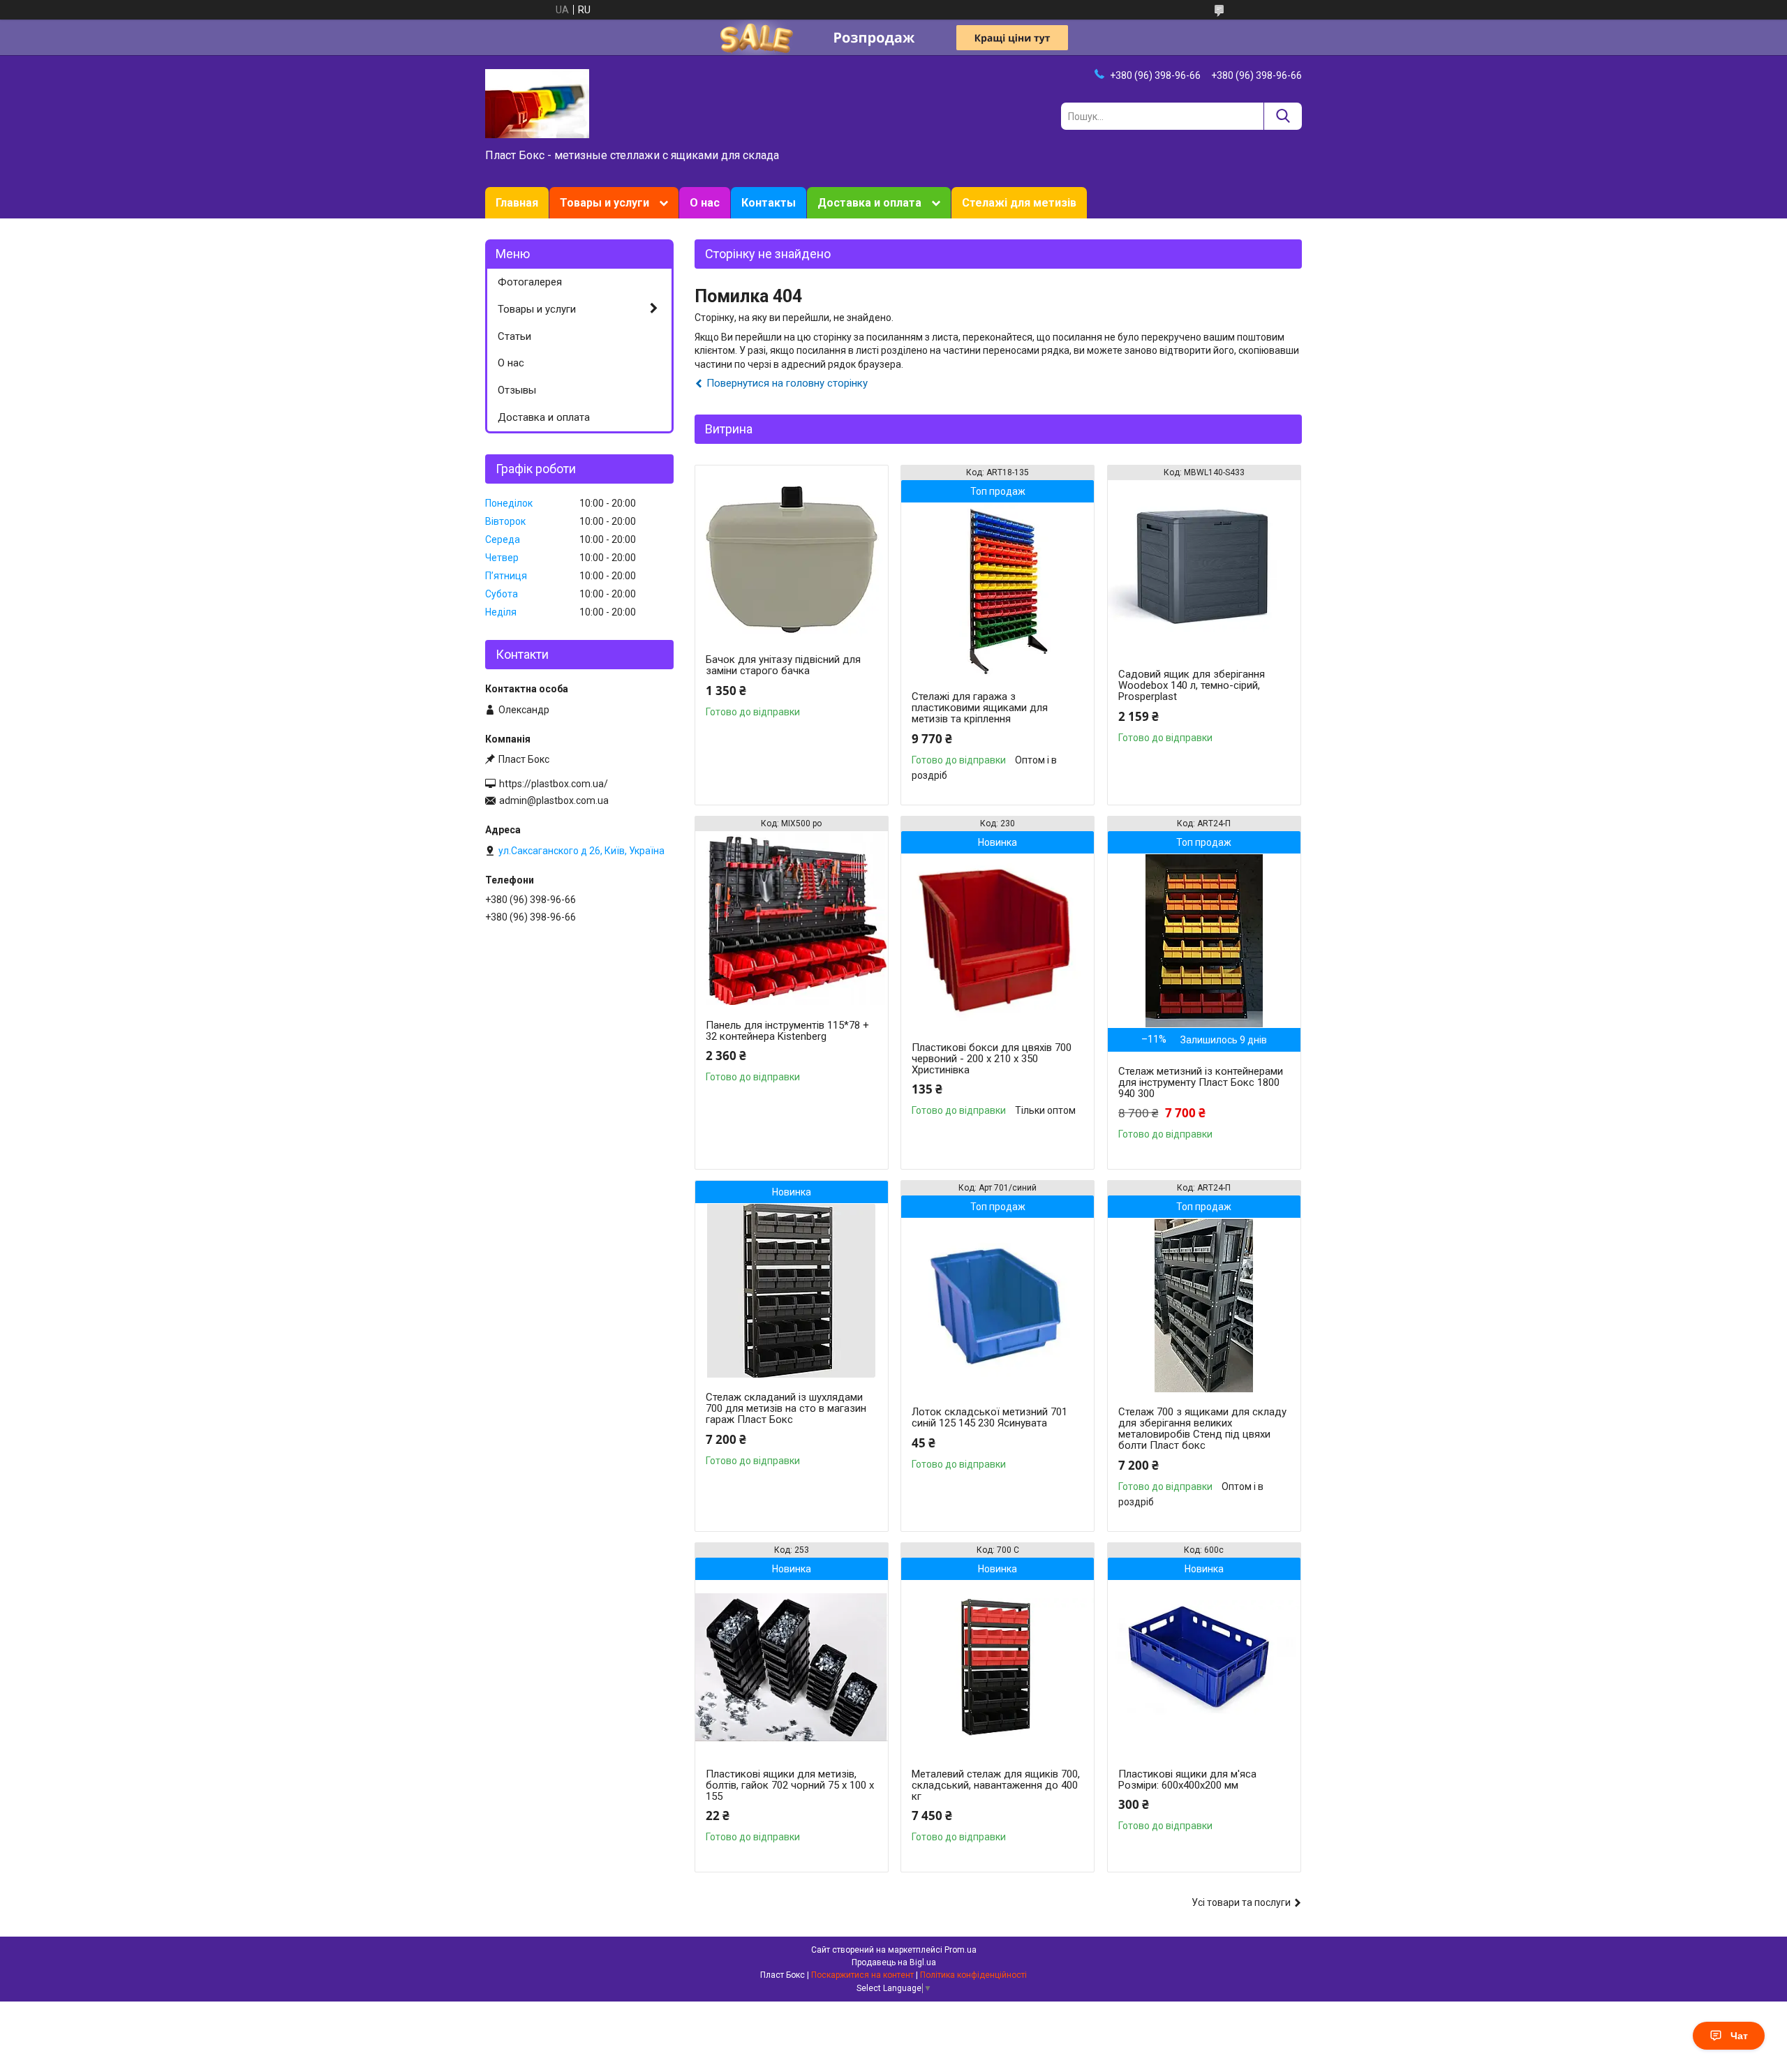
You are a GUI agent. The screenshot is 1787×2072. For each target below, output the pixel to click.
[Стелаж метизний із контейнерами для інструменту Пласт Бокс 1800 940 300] (1204, 941)
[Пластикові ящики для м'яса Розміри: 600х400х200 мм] (1204, 1667)
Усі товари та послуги (1241, 1902)
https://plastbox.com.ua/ (554, 784)
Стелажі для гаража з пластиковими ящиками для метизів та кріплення (980, 708)
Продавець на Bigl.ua (894, 1962)
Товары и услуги (605, 203)
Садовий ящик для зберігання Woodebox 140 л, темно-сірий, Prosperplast (1192, 685)
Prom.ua (961, 1950)
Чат (1739, 2036)
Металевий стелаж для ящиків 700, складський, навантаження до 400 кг (996, 1785)
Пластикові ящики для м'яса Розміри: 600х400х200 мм (1187, 1780)
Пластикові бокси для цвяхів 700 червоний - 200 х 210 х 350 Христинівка (992, 1059)
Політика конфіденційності (973, 1975)
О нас (705, 203)
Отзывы (517, 390)
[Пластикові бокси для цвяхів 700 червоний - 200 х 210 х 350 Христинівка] (998, 941)
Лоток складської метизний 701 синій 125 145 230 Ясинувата (989, 1417)
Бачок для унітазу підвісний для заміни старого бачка (783, 665)
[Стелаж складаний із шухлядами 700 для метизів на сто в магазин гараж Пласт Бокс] (792, 1290)
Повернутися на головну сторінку (787, 383)
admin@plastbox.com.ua (554, 800)
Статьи (514, 336)
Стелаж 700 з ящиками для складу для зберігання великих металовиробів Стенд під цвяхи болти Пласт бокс (1202, 1429)
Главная (517, 203)
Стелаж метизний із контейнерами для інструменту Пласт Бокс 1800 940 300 (1201, 1082)
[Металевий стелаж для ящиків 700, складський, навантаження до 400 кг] (998, 1667)
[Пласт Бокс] (537, 103)
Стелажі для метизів (1019, 203)
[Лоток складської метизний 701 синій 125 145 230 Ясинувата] (998, 1305)
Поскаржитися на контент (862, 1975)
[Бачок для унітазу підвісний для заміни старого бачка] (792, 553)
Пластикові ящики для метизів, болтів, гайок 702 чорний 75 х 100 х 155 (790, 1785)
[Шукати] (1283, 116)
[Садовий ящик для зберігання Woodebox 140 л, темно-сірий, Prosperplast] (1204, 567)
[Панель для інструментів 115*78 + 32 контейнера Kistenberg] (792, 918)
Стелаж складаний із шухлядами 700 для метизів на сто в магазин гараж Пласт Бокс (786, 1408)
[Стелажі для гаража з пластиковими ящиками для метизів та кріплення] (998, 590)
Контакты (769, 203)
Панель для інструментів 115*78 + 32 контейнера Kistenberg (787, 1031)
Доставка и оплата (869, 203)
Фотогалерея (530, 282)
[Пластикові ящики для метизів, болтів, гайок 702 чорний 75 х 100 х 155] (792, 1667)
